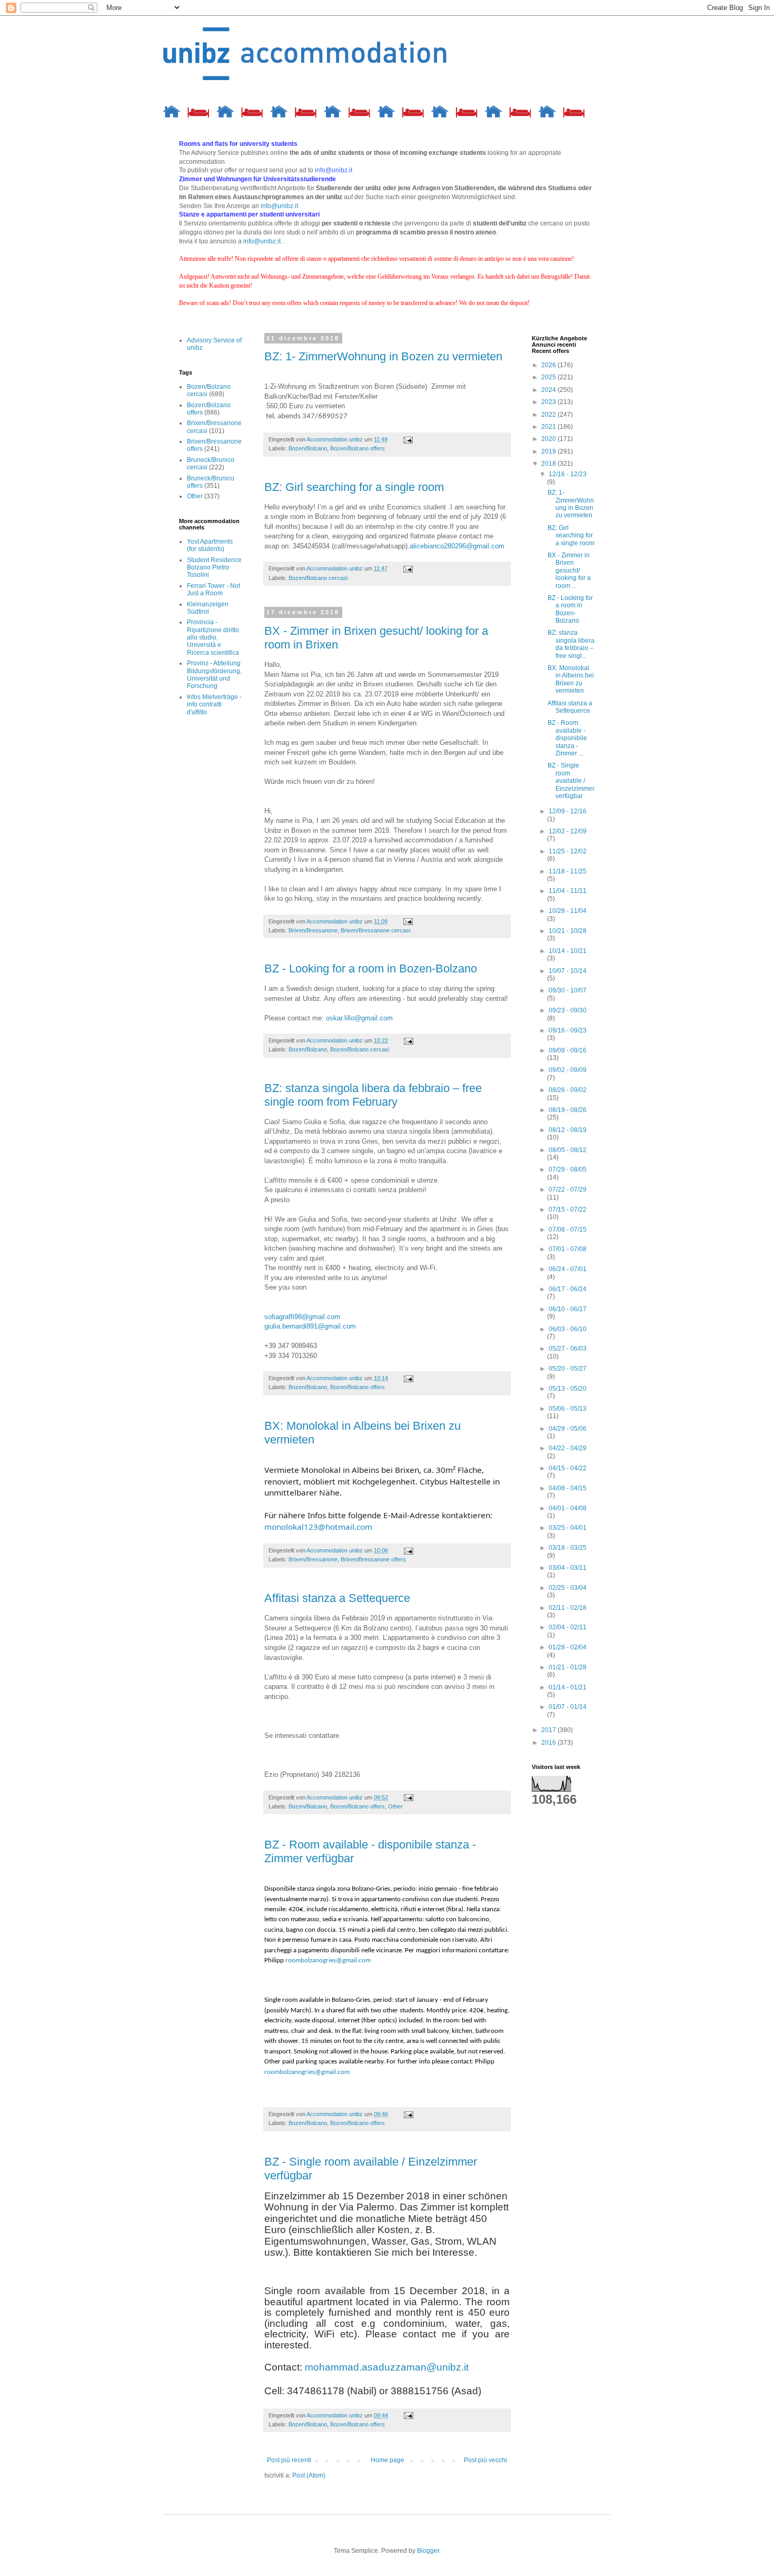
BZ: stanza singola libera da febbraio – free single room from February (373, 1095)
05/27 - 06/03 (568, 1349)
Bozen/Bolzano (308, 448)
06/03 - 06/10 (568, 1329)
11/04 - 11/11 (568, 891)
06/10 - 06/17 (568, 1309)
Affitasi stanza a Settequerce (337, 1598)
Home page (388, 2460)
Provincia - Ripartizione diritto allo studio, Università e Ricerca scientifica (213, 637)
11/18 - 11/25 (568, 871)
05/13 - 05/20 (568, 1389)
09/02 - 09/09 (568, 1070)
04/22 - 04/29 (568, 1448)
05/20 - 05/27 (568, 1369)
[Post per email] (408, 439)
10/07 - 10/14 (568, 971)
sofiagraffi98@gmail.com (302, 1317)
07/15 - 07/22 (568, 1210)
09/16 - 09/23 (568, 1030)
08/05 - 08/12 (568, 1150)
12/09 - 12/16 (568, 811)
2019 (549, 451)
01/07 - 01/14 (568, 1707)
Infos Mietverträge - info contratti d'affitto (214, 705)
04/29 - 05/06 (568, 1429)
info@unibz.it (279, 206)
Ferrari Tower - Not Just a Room (214, 589)
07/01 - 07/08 (568, 1249)
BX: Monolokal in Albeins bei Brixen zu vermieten (571, 679)
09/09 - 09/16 (568, 1050)
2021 (549, 427)
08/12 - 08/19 (568, 1130)
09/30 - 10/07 (568, 990)
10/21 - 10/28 (568, 931)
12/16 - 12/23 (568, 474)
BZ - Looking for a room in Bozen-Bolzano (371, 969)
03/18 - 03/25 (568, 1548)
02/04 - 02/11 (568, 1627)
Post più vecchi (485, 2460)
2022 (549, 415)
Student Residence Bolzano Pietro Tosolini (214, 568)
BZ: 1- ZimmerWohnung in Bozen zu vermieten (383, 356)
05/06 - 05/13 (568, 1409)
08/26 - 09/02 (568, 1090)
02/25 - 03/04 (568, 1588)
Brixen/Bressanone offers (373, 1559)
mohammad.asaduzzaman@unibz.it (387, 2367)
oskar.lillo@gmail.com (359, 1018)
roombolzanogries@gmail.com (328, 1960)
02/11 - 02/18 (568, 1608)
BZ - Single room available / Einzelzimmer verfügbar (571, 781)
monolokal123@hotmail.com (318, 1527)
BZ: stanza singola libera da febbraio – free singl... (571, 644)
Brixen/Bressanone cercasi (375, 930)
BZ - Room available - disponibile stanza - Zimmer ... (567, 738)
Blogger (428, 2551)
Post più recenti (289, 2460)
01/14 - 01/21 (568, 1687)
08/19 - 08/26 (568, 1110)
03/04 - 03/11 (568, 1568)
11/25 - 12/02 (568, 851)
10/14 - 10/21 (568, 951)
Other (395, 1806)
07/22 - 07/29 (568, 1189)
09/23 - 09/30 (568, 1010)
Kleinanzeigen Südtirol (208, 608)
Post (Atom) (309, 2475)
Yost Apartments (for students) (210, 545)
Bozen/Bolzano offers (358, 448)
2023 (549, 402)
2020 (549, 439)
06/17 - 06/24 (568, 1289)
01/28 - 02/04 (568, 1647)
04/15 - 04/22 (568, 1468)
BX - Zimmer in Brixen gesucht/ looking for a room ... (569, 571)
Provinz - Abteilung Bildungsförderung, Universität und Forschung (214, 675)
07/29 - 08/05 (568, 1169)
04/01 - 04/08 (568, 1508)
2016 (549, 1743)
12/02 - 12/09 (568, 831)
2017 (549, 1730)
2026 (549, 365)
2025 (549, 377)
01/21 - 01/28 (568, 1667)
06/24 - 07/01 (568, 1269)
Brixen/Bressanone (313, 930)
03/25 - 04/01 (568, 1528)
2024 (549, 390)
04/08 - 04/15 (568, 1488)
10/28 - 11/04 (568, 911)
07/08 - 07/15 (568, 1230)
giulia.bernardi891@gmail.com (310, 1326)
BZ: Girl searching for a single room (354, 487)
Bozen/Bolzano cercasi (318, 578)
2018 (549, 464)
